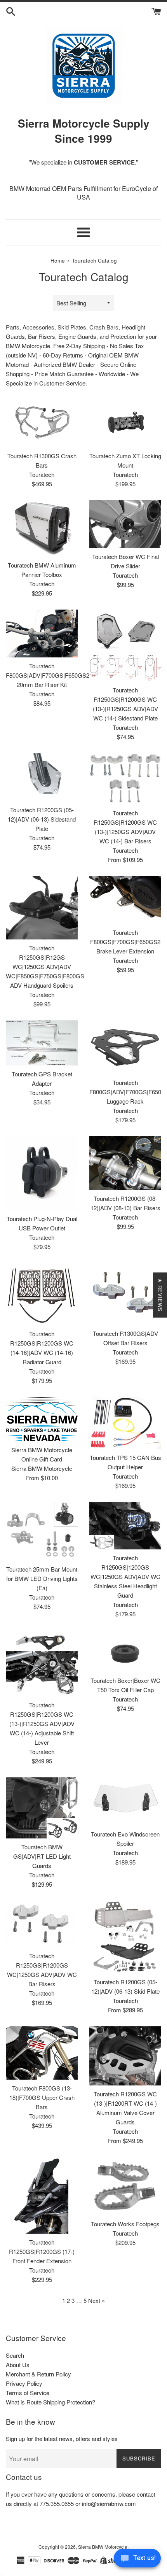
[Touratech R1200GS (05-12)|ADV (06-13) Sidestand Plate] (42, 777)
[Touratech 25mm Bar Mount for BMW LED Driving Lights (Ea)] (42, 1531)
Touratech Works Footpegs (125, 2224)
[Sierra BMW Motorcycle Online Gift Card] (42, 1419)
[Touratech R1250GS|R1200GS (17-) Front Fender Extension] (42, 2196)
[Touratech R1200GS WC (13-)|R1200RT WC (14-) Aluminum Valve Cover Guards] (125, 2056)
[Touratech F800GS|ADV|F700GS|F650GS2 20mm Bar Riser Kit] (42, 633)
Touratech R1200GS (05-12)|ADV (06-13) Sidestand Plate (42, 819)
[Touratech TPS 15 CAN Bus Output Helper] (125, 1423)
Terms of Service (28, 2393)
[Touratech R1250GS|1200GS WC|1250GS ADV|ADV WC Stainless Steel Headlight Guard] (125, 1526)
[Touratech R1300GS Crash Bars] (42, 423)
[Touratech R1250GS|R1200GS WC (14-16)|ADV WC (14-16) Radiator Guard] (42, 1294)
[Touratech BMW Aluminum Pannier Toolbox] (42, 528)
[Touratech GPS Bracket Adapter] (42, 1043)
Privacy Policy (24, 2383)
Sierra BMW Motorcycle (103, 2547)
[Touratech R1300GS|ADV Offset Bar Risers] (125, 1294)
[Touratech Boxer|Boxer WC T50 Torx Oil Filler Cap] (125, 1651)
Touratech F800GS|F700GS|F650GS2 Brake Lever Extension (125, 942)
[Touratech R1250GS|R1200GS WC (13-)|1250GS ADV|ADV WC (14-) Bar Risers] (125, 779)
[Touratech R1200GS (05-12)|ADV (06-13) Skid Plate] (125, 1937)
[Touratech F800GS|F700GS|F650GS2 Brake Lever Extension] (125, 900)
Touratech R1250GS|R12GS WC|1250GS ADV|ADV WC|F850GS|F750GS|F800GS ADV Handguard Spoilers (45, 966)
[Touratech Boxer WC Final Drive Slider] (125, 524)
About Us (18, 2365)
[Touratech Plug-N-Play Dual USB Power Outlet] (42, 1173)
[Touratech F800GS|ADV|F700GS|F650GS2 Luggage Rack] (125, 1047)
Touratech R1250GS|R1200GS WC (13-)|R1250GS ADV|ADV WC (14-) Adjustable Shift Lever (42, 1723)
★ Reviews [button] (160, 1295)
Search (15, 2355)
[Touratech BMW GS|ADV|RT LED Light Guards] (42, 1808)
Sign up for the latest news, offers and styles (62, 2438)
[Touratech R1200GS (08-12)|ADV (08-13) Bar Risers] (125, 1163)
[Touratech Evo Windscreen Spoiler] (125, 1801)
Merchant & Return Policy (38, 2374)
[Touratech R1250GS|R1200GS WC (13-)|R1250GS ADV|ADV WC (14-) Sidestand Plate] (125, 646)
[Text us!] (137, 2560)
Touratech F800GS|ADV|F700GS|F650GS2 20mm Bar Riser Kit (48, 675)
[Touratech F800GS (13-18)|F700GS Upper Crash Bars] (42, 2053)
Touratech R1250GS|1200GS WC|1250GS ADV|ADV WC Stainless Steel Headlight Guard (125, 1576)
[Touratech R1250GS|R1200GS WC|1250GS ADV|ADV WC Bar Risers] (42, 1924)
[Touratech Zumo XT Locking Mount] (125, 423)
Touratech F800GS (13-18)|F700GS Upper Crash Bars (42, 2097)
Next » (97, 2300)
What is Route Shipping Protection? (50, 2402)
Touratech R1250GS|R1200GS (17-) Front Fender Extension (42, 2251)
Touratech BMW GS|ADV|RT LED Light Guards (42, 1856)
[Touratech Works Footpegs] (125, 2186)
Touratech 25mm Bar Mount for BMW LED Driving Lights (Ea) (42, 1578)
